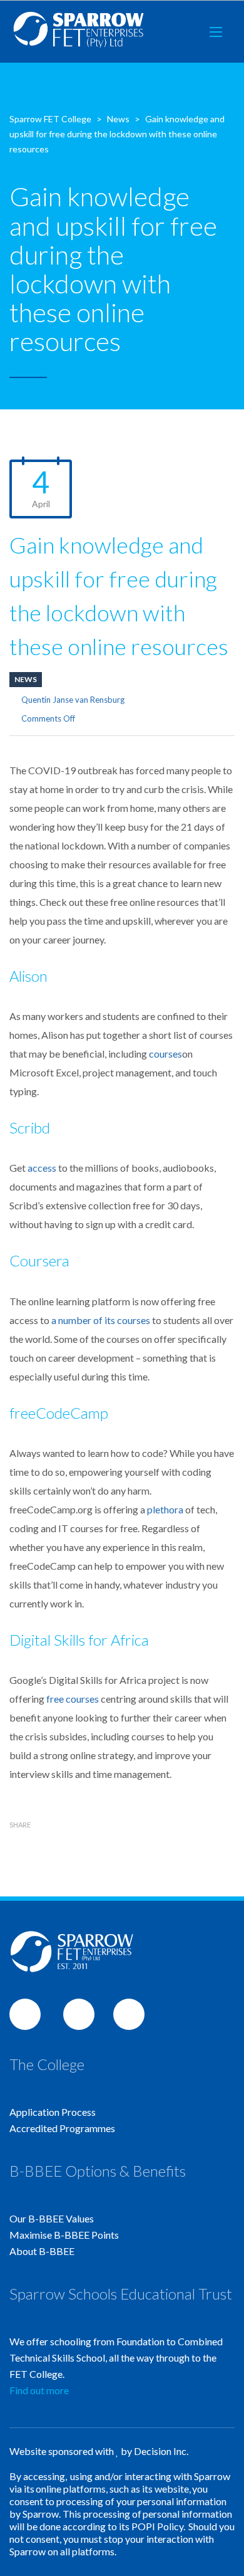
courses (165, 1054)
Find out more (39, 2390)
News (26, 679)
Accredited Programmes (62, 2128)
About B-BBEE (42, 2251)
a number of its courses (101, 1320)
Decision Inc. (161, 2451)
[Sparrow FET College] (79, 32)
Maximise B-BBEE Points (64, 2235)
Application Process (53, 2112)
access (42, 1168)
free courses (73, 1699)
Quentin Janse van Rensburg (73, 700)
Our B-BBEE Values (52, 2218)
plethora (165, 1509)
